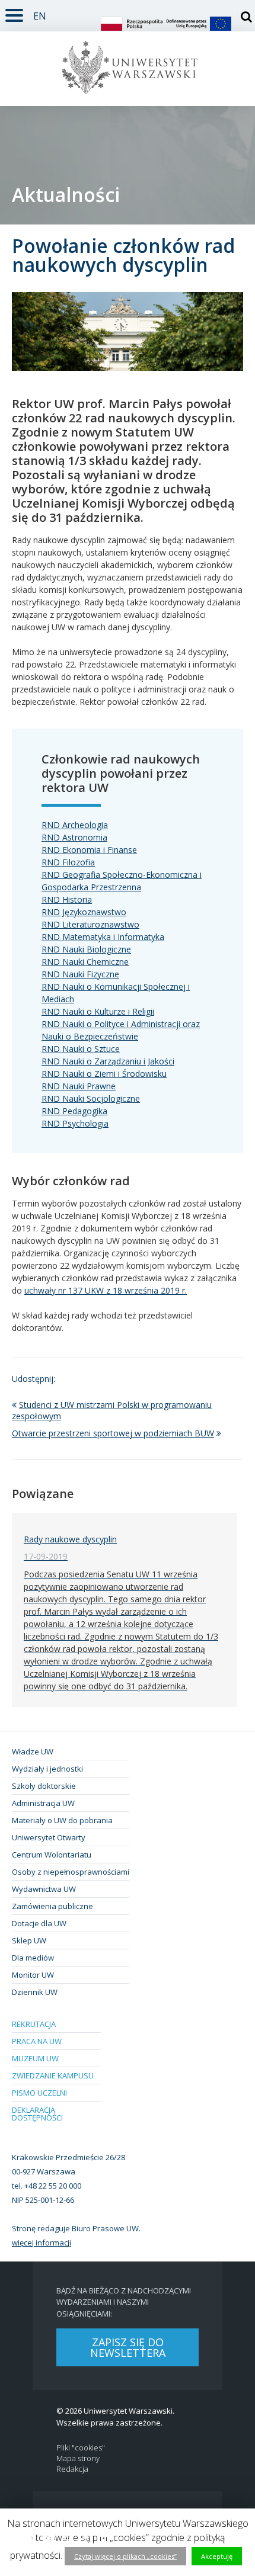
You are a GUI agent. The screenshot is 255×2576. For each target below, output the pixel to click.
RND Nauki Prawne (79, 1086)
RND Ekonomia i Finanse (89, 850)
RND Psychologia (75, 1123)
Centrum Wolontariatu (52, 1855)
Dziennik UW (35, 1992)
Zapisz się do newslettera (128, 2347)
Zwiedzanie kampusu (53, 2075)
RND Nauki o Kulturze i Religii (98, 1011)
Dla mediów (33, 1958)
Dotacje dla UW (39, 1923)
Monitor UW (33, 1975)
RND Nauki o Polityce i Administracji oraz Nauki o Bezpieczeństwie (121, 1030)
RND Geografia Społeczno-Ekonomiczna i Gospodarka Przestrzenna (122, 881)
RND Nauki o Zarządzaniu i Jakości (108, 1061)
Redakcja (72, 2469)
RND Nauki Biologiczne (86, 949)
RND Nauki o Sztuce (81, 1049)
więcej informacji (42, 2243)
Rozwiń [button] (14, 13)
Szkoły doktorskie (44, 1786)
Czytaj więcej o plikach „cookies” (125, 2556)
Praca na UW (37, 2041)
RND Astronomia (74, 837)
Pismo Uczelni (39, 2093)
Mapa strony (78, 2458)
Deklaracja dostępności (37, 2114)
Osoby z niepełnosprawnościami (71, 1872)
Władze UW (33, 1751)
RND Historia (67, 899)
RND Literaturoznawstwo (90, 924)
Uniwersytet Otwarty (49, 1837)
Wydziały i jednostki (47, 1769)
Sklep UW (29, 1940)
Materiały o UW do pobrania (62, 1820)
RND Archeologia (75, 825)
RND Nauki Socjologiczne (91, 1098)
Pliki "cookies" (81, 2448)
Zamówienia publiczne (52, 1906)
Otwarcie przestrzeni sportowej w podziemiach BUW (113, 1433)
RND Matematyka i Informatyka (103, 937)
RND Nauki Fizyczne (80, 974)
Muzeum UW (35, 2058)
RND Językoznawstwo (84, 912)
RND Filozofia (68, 862)
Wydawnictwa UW (44, 1889)
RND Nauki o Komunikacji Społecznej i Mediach (116, 993)
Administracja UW (43, 1803)
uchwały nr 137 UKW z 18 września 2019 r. (106, 1290)
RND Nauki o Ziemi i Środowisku (104, 1074)
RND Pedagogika (74, 1111)
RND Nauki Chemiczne (85, 962)
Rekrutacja (34, 2024)
